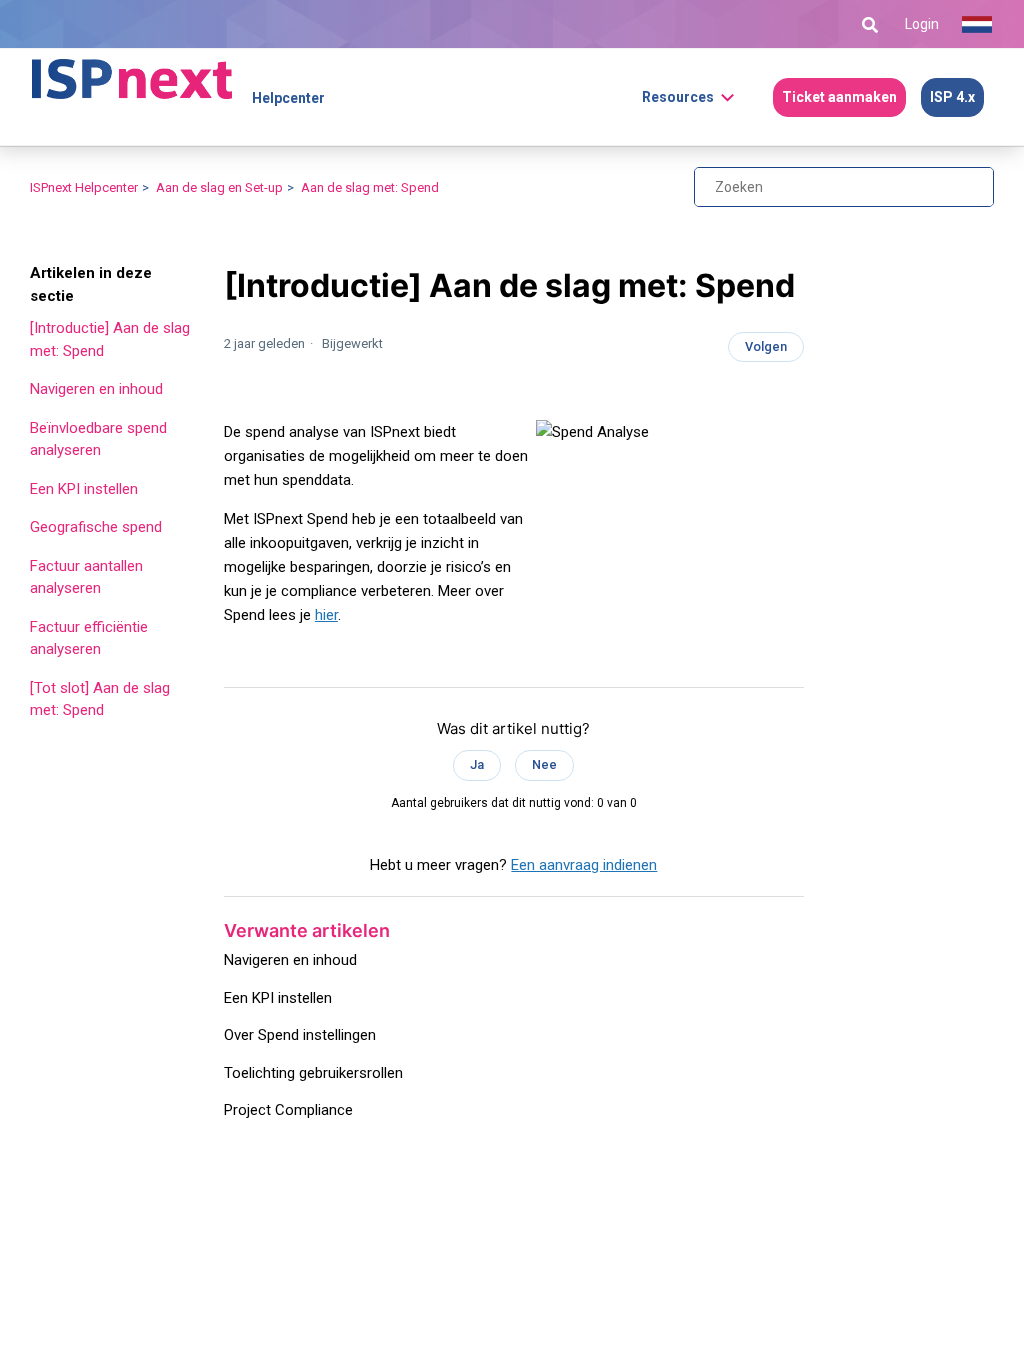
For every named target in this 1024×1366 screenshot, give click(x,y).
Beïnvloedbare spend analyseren (98, 439)
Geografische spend (96, 527)
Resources (678, 97)
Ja (477, 764)
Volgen (766, 346)
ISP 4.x (952, 97)
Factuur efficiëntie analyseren (89, 638)
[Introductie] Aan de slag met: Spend (110, 339)
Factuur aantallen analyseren (86, 577)
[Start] (132, 70)
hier (326, 615)
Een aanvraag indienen (584, 865)
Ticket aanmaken (839, 97)
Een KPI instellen (84, 489)
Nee (544, 764)
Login (922, 24)
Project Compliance (288, 1110)
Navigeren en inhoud (96, 389)
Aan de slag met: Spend (370, 187)
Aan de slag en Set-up (219, 187)
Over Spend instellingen (300, 1035)
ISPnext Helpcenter (84, 187)
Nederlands (977, 25)
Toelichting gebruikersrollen (313, 1073)
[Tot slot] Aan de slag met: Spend (100, 699)
